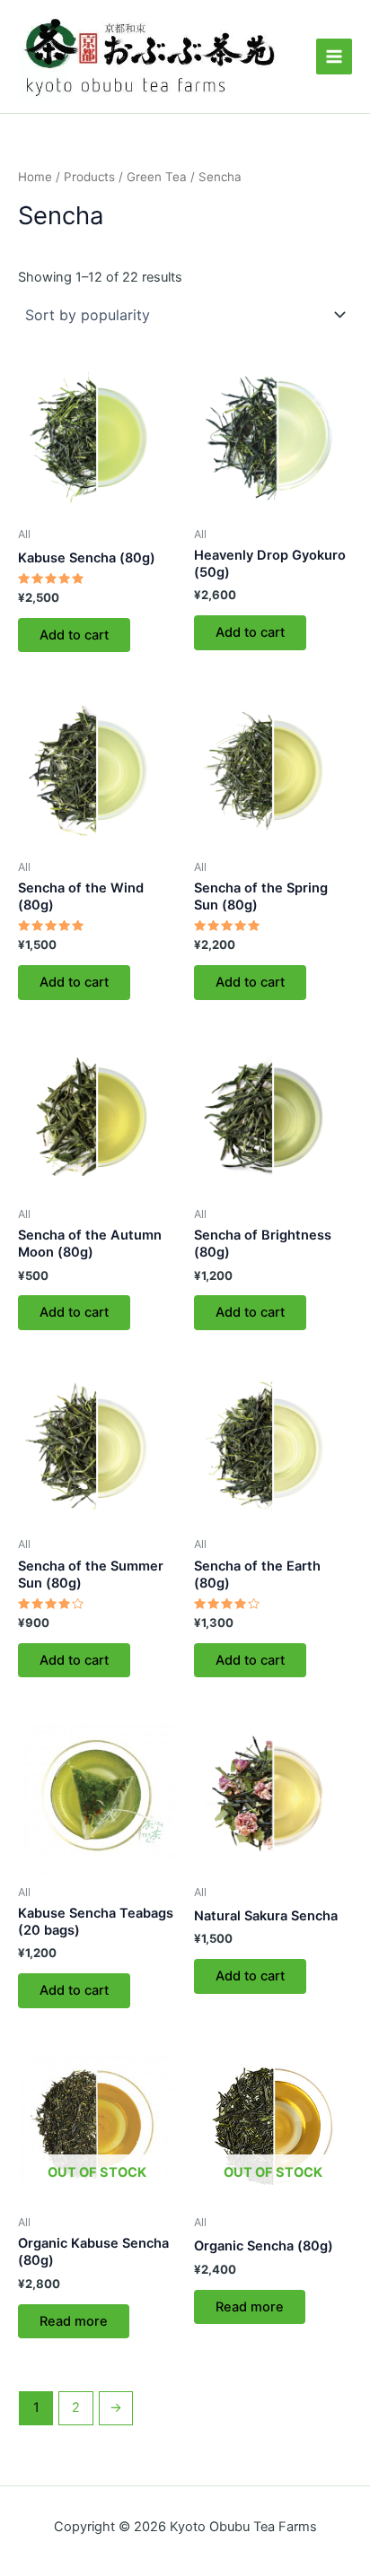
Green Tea (157, 177)
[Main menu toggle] (334, 57)
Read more (74, 2321)
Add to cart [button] (74, 635)
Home (35, 177)
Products (89, 177)
